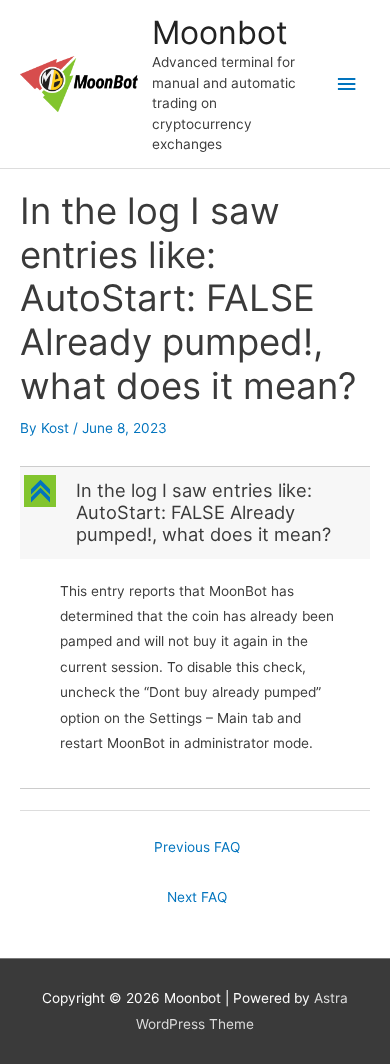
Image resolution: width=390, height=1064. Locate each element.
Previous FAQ (197, 847)
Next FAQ (197, 897)
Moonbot (220, 32)
